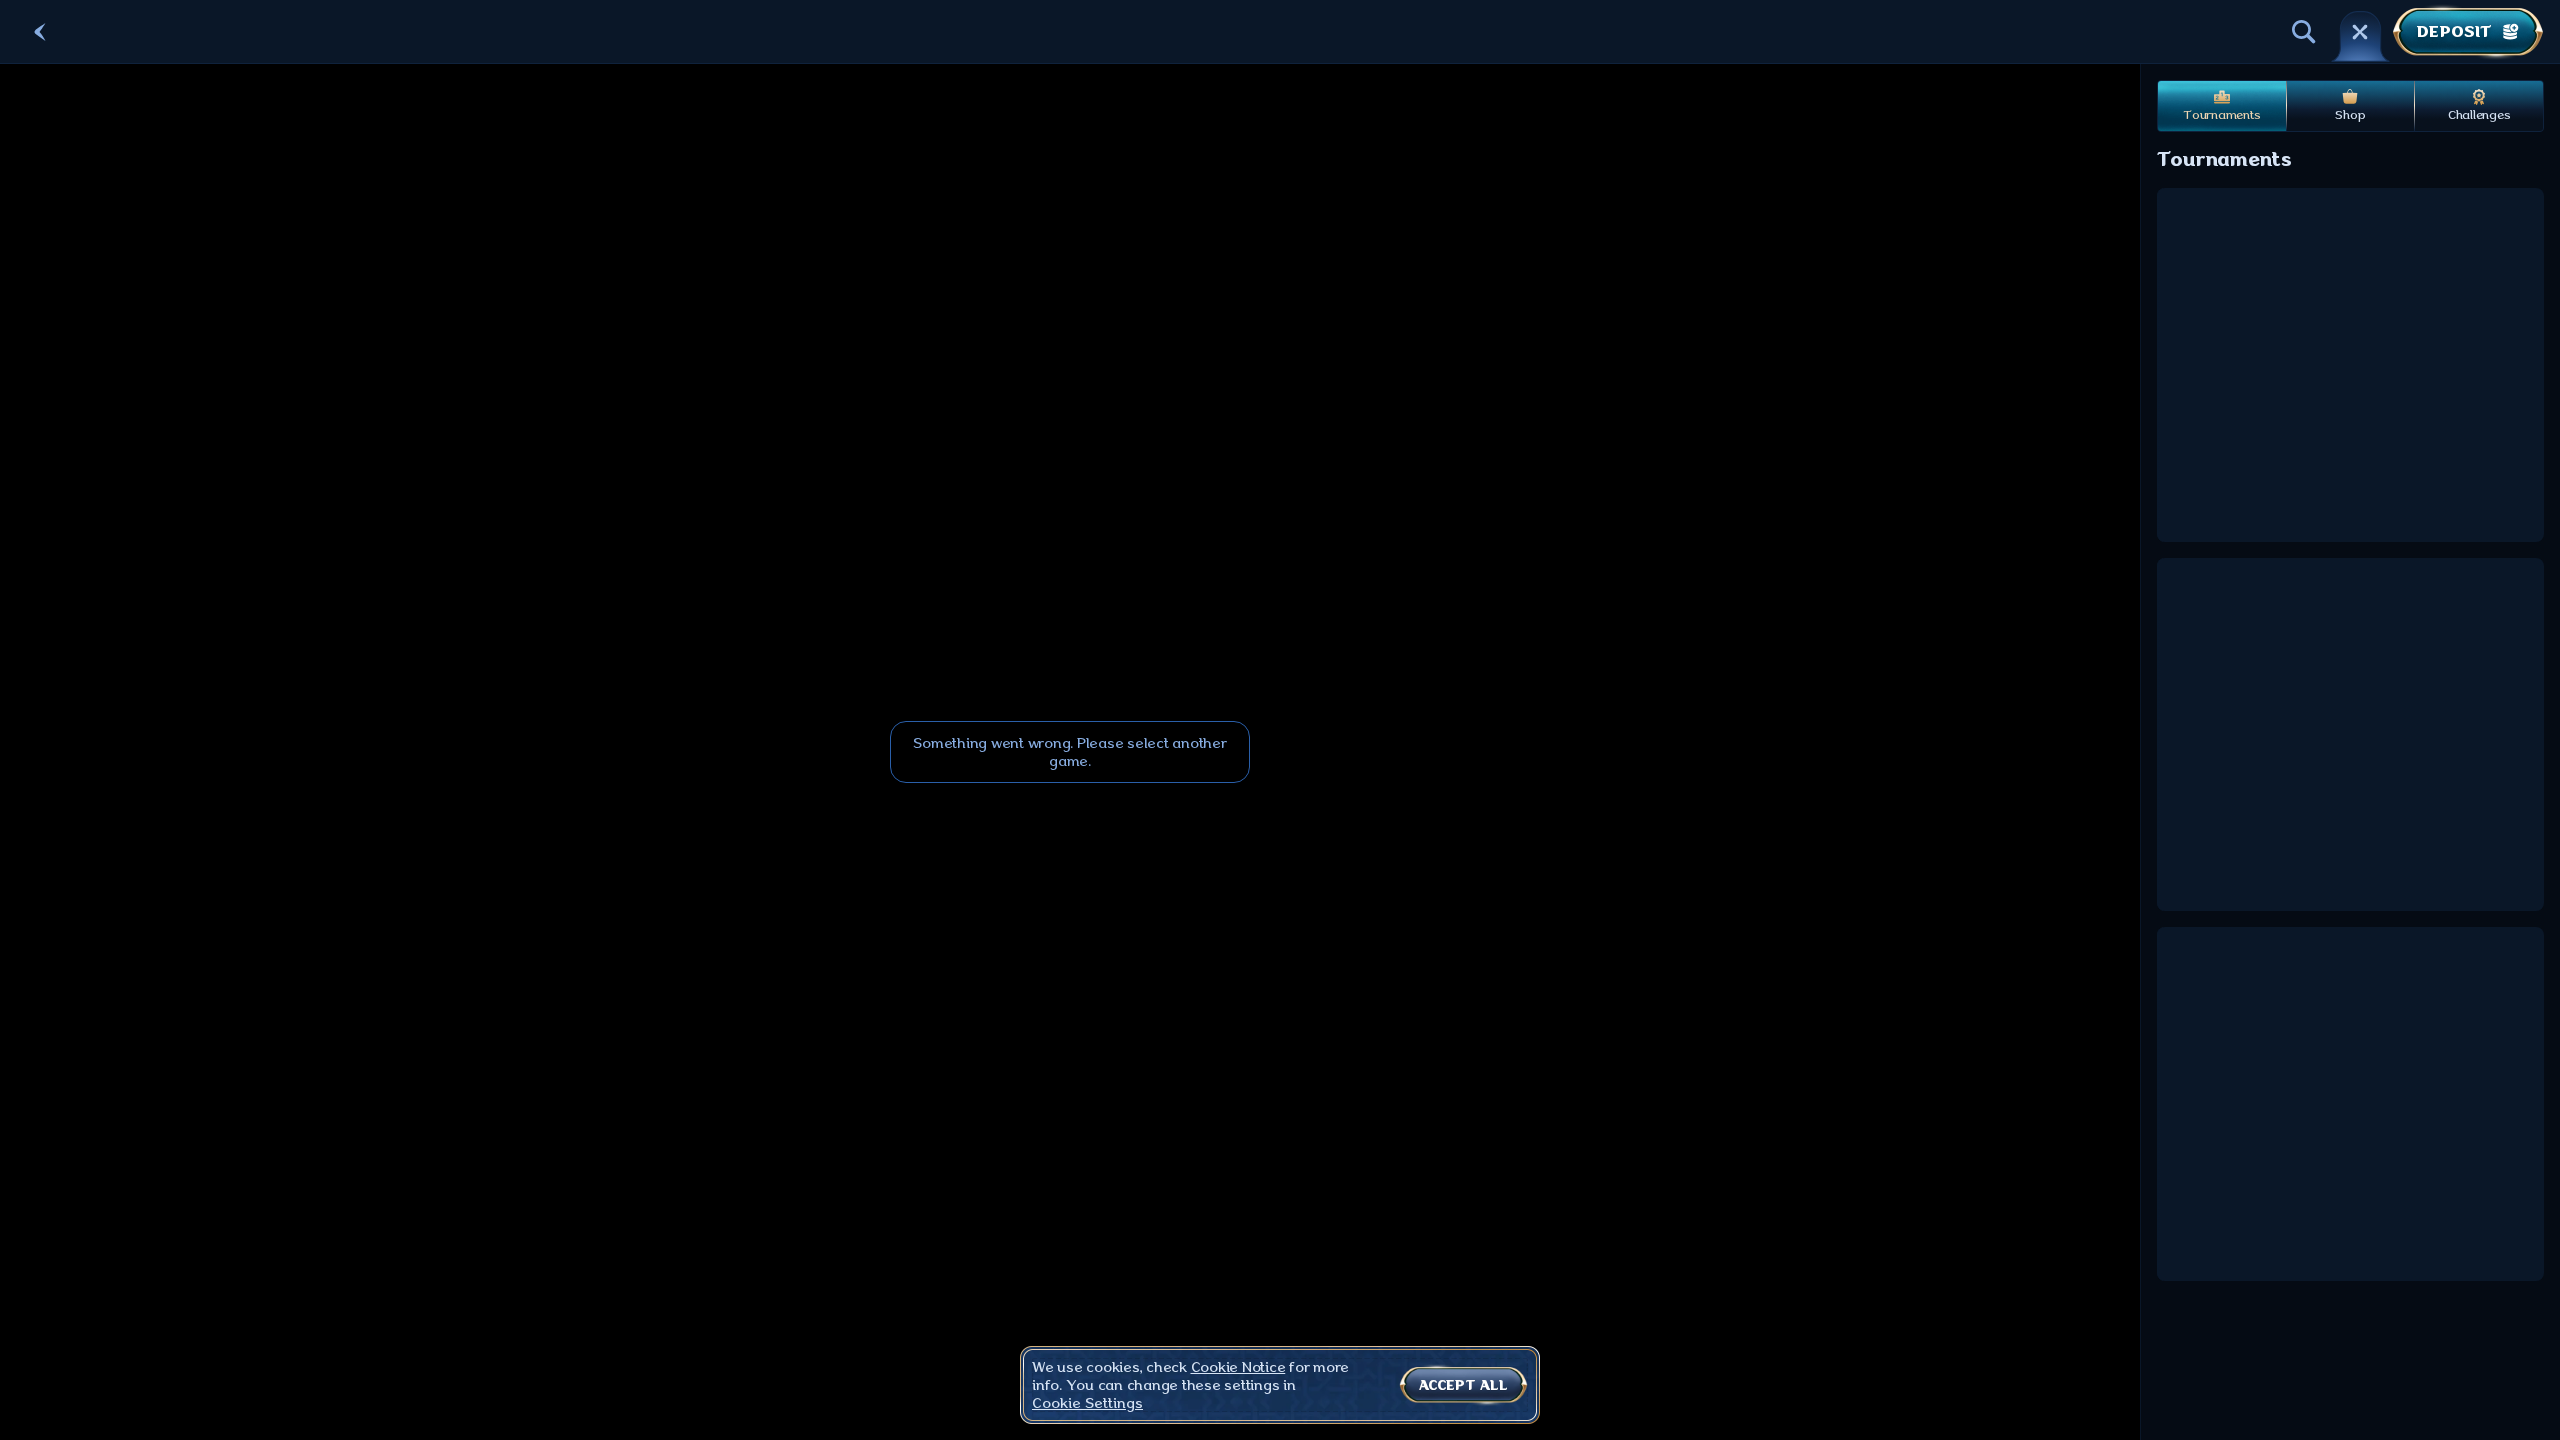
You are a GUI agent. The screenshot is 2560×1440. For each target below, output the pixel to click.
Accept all (1463, 1385)
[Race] (2360, 32)
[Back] (40, 32)
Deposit (2454, 32)
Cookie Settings (1087, 1403)
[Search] (2304, 32)
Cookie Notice (1238, 1367)
